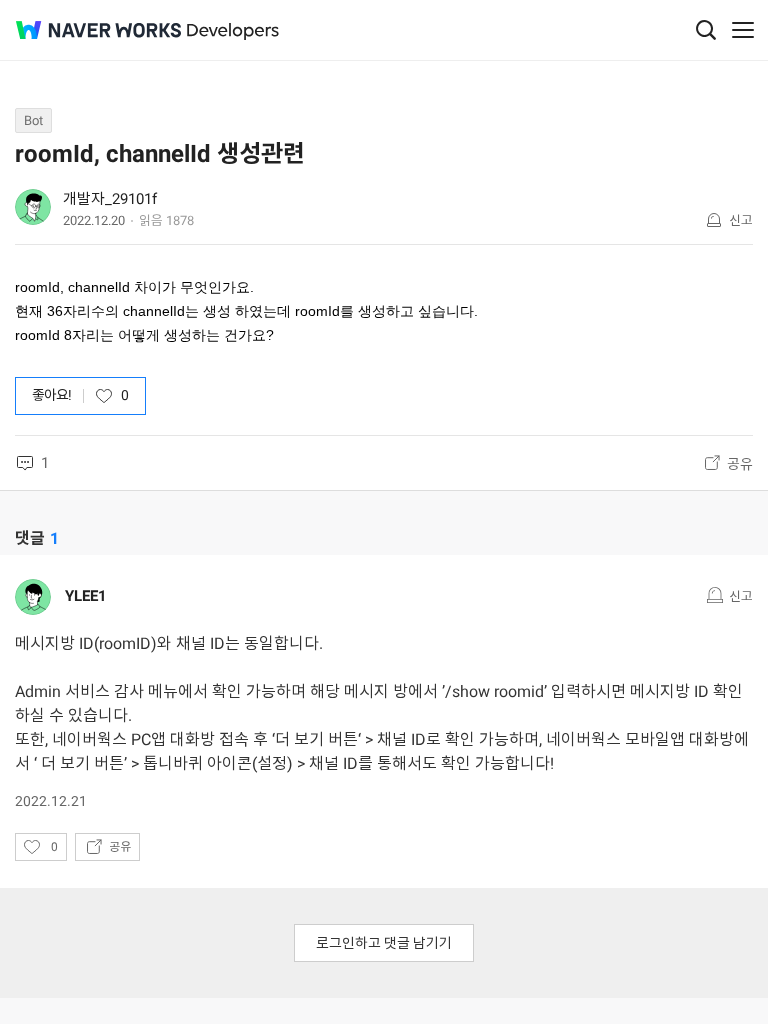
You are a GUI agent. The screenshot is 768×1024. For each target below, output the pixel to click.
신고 (741, 220)
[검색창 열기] (706, 30)
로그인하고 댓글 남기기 (384, 943)
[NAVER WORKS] (98, 30)
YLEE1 (86, 596)
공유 (740, 464)
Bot (33, 120)
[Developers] (233, 31)
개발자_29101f (110, 199)
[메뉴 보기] (743, 30)
